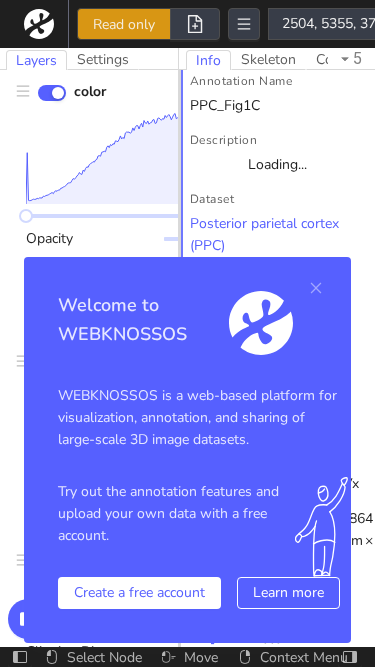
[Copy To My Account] (195, 24)
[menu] (43, 24)
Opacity (49, 238)
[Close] (316, 288)
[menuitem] (43, 24)
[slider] (26, 216)
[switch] (52, 93)
